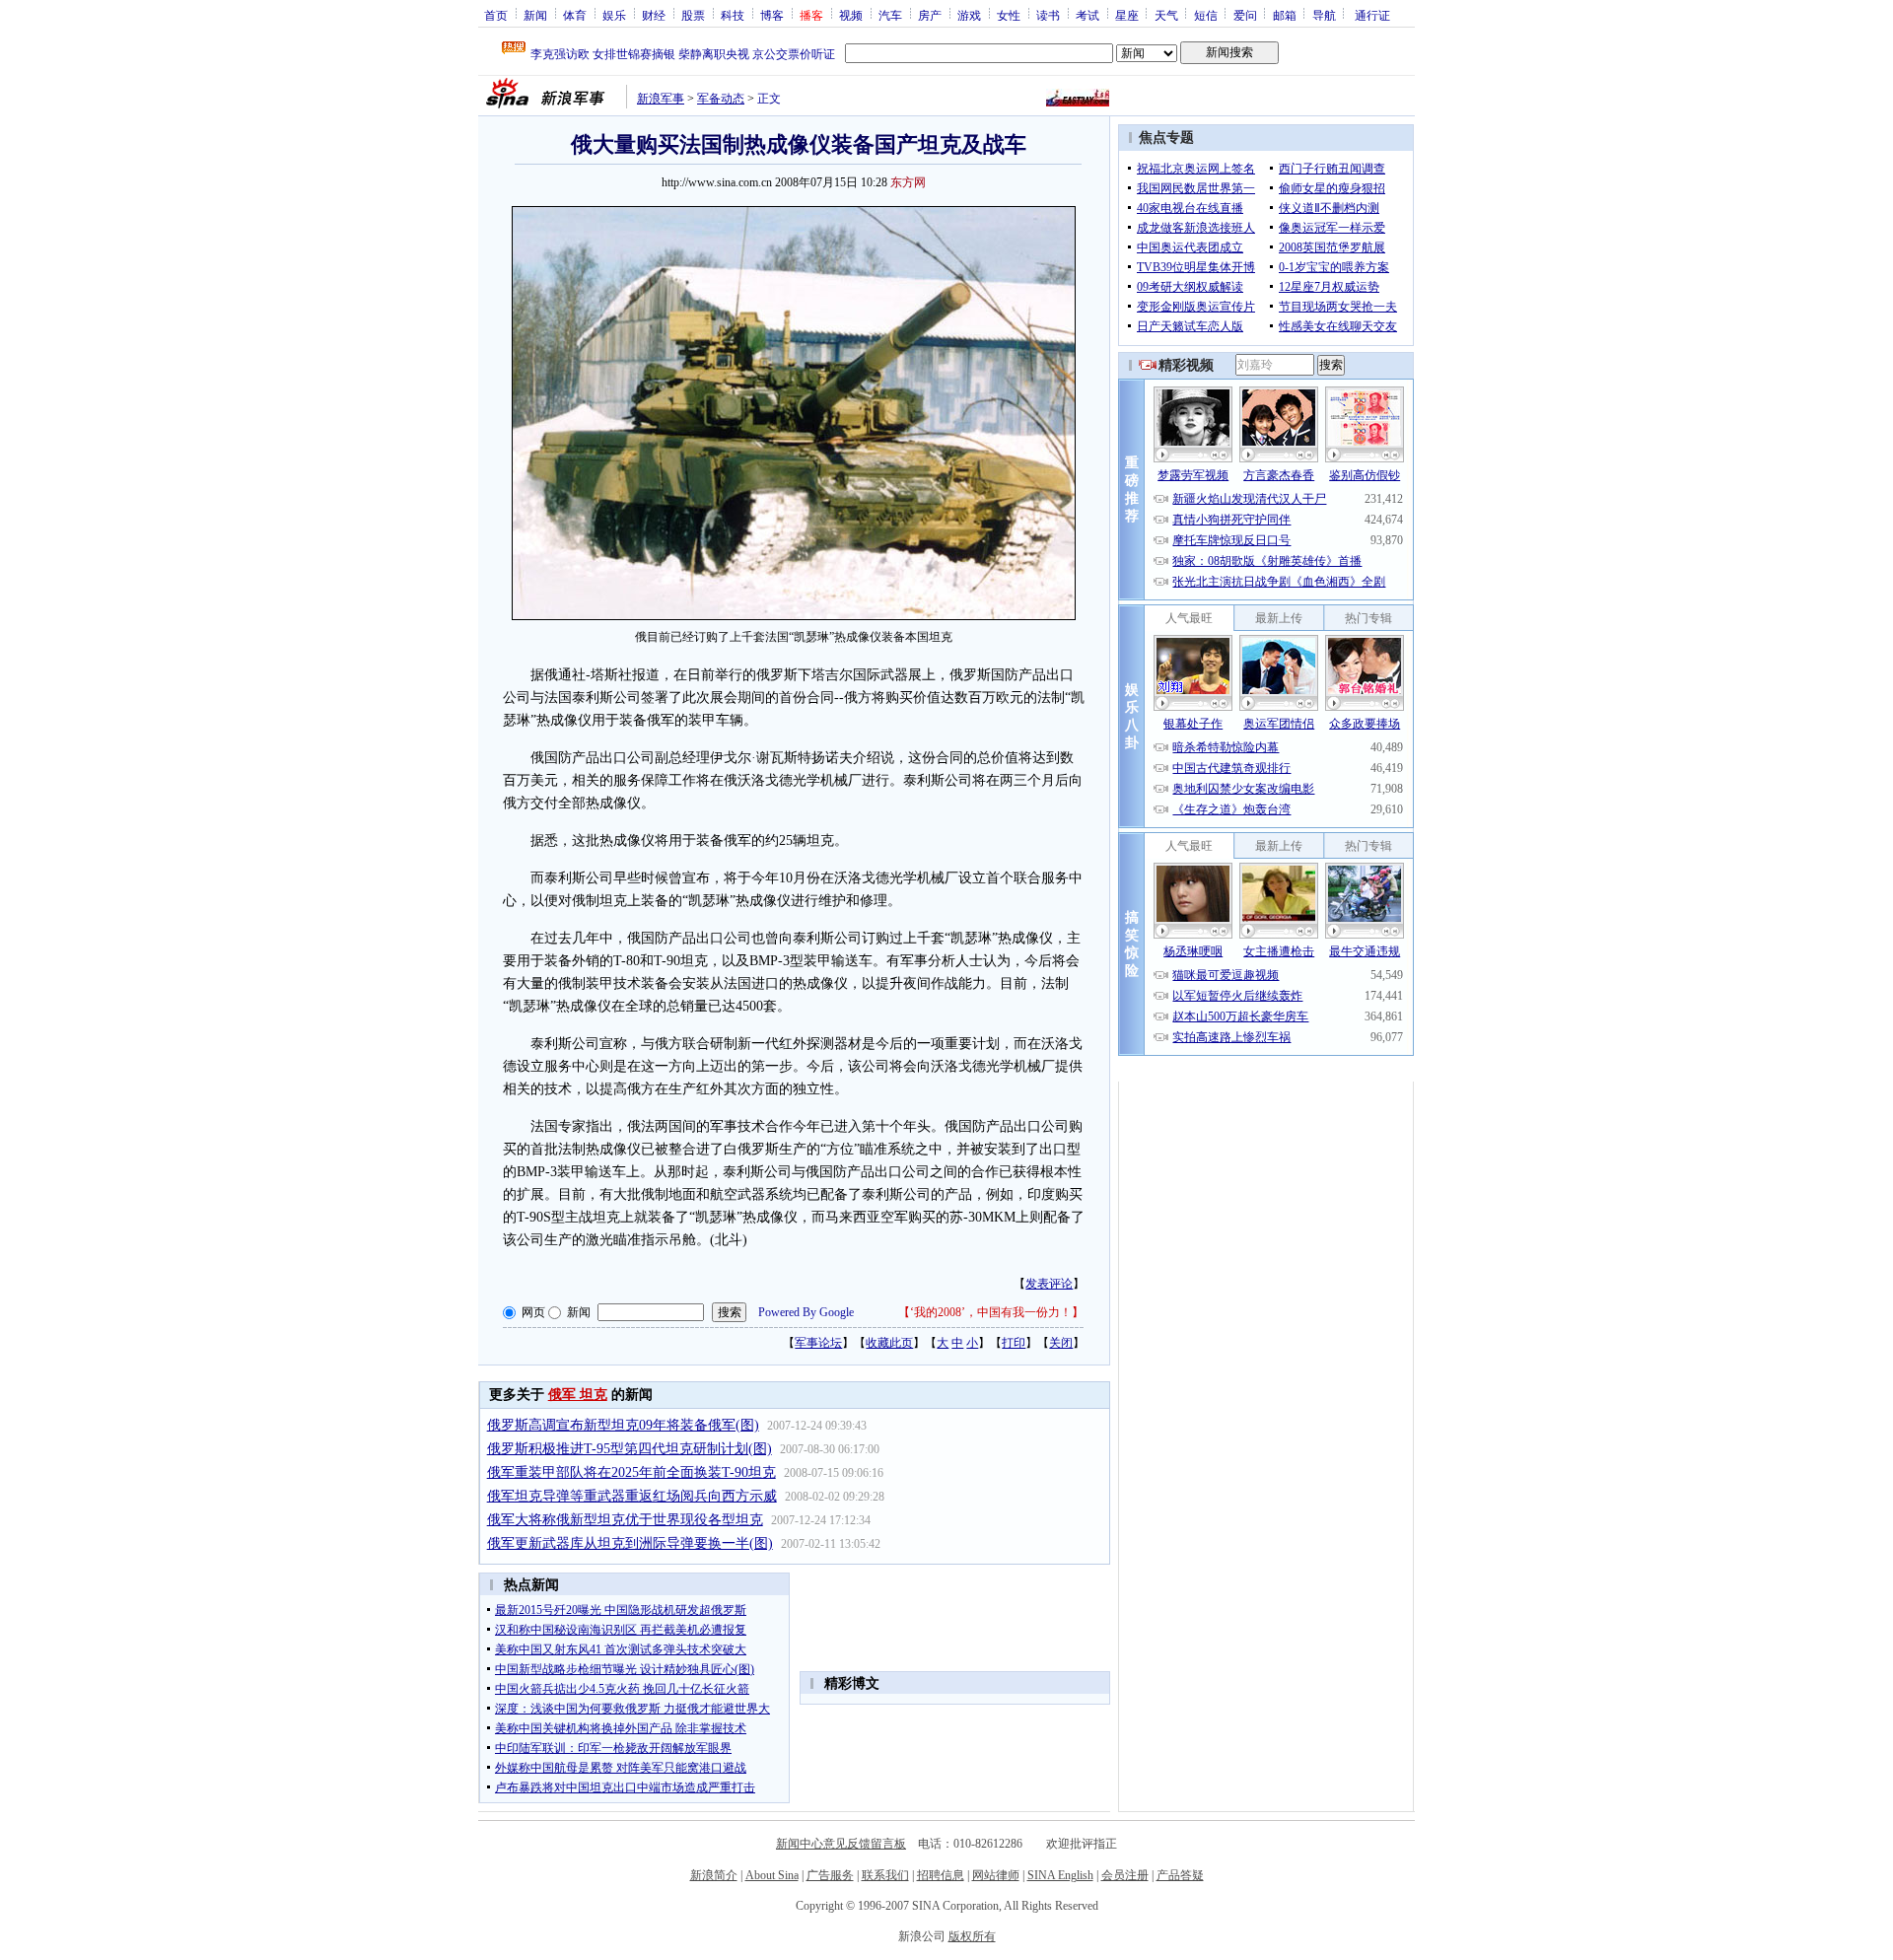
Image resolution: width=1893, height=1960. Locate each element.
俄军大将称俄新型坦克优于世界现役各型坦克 (625, 1520)
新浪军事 (661, 99)
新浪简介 (714, 1875)
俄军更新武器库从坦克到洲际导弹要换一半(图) (630, 1543)
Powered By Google (806, 1312)
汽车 (890, 15)
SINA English (1060, 1875)
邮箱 (1285, 15)
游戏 (969, 15)
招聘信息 (941, 1875)
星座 (1127, 15)
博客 (772, 15)
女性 (1009, 15)
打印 (1014, 1343)
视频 (851, 15)
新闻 (535, 15)
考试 (1087, 15)
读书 (1048, 15)
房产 (930, 15)
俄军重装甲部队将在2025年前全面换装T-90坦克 (631, 1472)
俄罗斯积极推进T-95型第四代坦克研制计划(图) (630, 1449)
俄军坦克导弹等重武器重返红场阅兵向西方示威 (632, 1496)
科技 (733, 15)
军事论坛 (818, 1343)
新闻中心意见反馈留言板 (841, 1844)
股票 (693, 15)
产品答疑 (1180, 1875)
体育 (575, 15)
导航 (1324, 15)
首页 (496, 15)
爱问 (1245, 15)
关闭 (1061, 1343)
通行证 (1372, 15)
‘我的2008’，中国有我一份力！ (991, 1312)
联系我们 (885, 1875)
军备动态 (721, 99)
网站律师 (996, 1875)
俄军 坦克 (578, 1395)
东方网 (908, 182)
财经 (654, 15)
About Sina (772, 1875)
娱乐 (614, 15)
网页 (533, 1312)
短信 (1206, 15)
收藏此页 (889, 1343)
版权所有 (972, 1936)
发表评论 (1049, 1284)
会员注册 (1125, 1875)
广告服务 (830, 1875)
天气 (1166, 15)
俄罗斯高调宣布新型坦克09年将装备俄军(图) (623, 1425)
